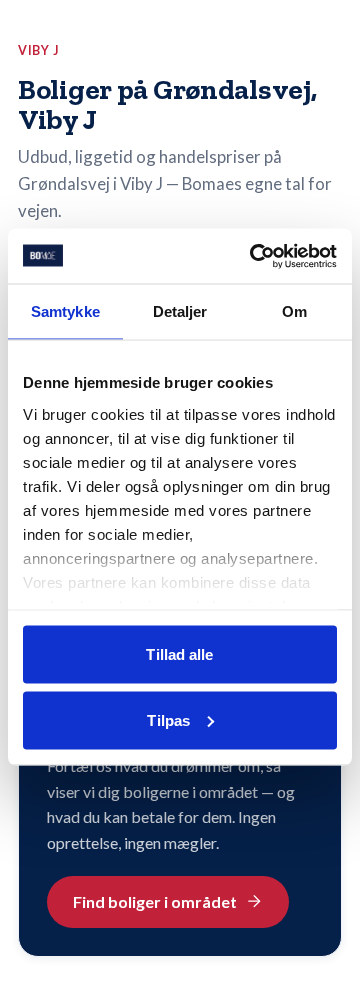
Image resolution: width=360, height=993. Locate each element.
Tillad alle (179, 654)
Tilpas (168, 719)
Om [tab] (294, 311)
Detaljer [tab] (180, 311)
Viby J (39, 50)
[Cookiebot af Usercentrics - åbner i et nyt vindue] (254, 256)
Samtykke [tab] (65, 311)
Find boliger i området (155, 901)
